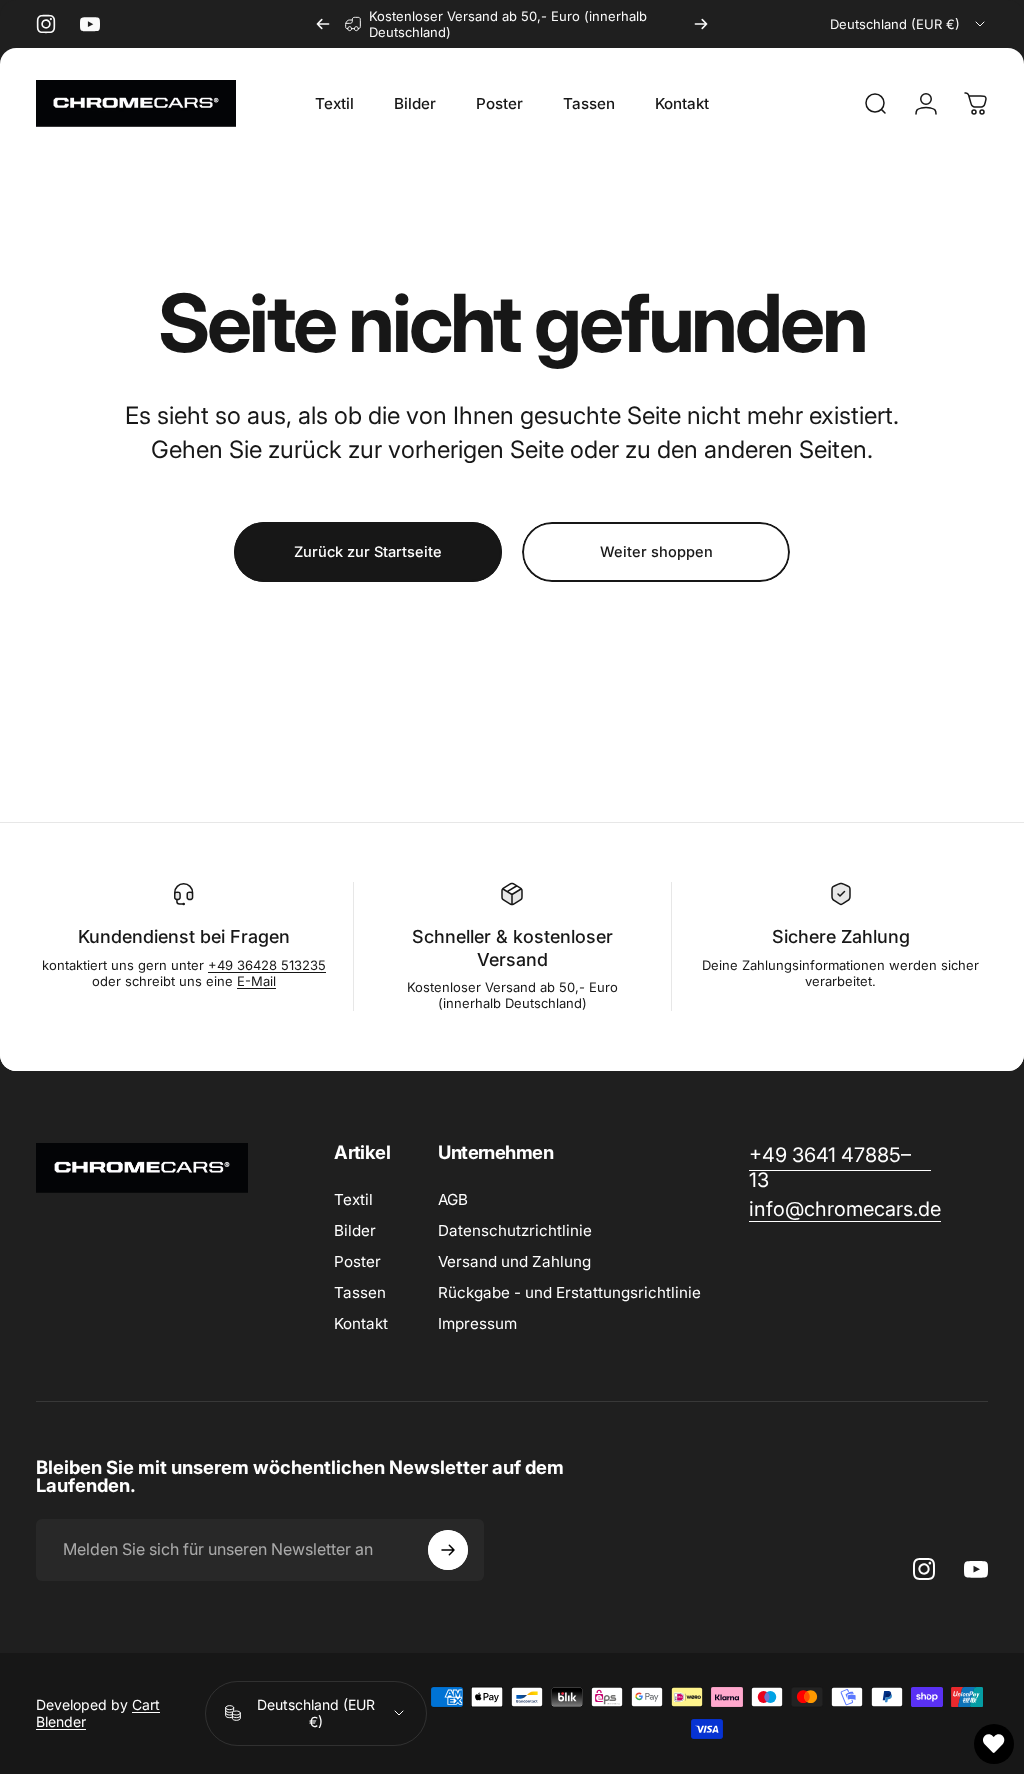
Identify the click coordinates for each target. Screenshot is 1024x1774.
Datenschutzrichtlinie (515, 1230)
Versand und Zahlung (514, 1261)
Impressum (477, 1323)
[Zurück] (323, 24)
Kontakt (361, 1323)
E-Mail (256, 981)
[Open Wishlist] (994, 1744)
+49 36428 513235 (267, 965)
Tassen (360, 1292)
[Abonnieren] (448, 1550)
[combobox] (909, 24)
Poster (357, 1261)
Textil (353, 1199)
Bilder (355, 1230)
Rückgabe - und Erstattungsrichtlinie (569, 1292)
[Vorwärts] (701, 24)
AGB (453, 1199)
